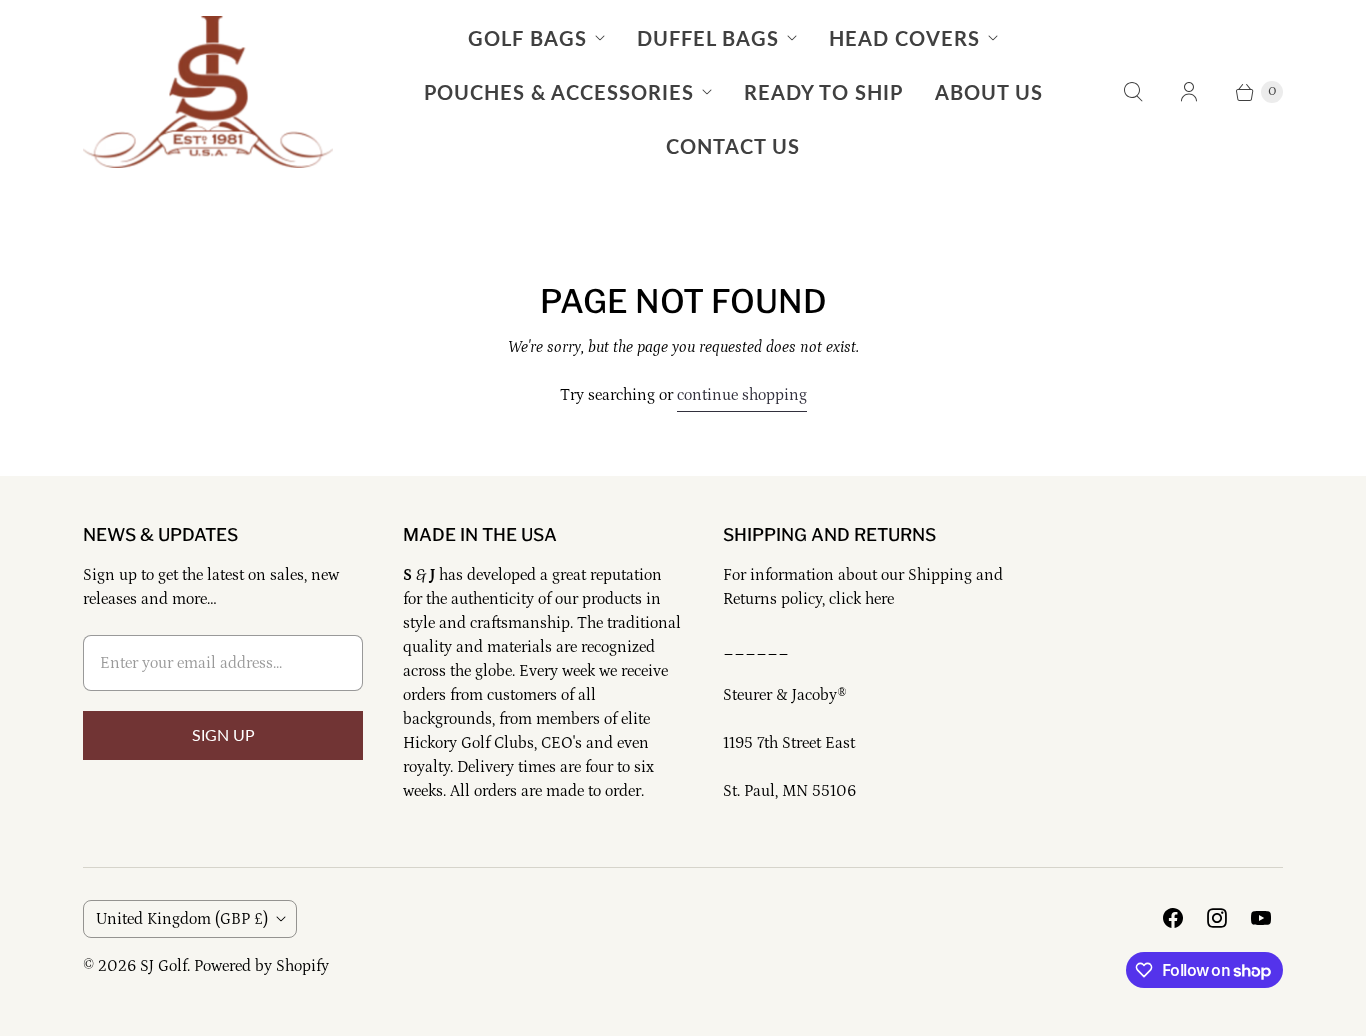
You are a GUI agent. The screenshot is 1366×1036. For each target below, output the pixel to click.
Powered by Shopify (261, 966)
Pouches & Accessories (559, 92)
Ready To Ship (823, 92)
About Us (989, 92)
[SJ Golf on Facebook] (1173, 918)
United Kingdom (182, 919)
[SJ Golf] (208, 92)
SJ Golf (163, 966)
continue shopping (742, 395)
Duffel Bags (708, 38)
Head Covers (904, 38)
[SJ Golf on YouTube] (1261, 918)
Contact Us (733, 146)
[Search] (1133, 92)
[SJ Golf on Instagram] (1217, 918)
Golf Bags (527, 38)
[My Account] (1189, 92)
